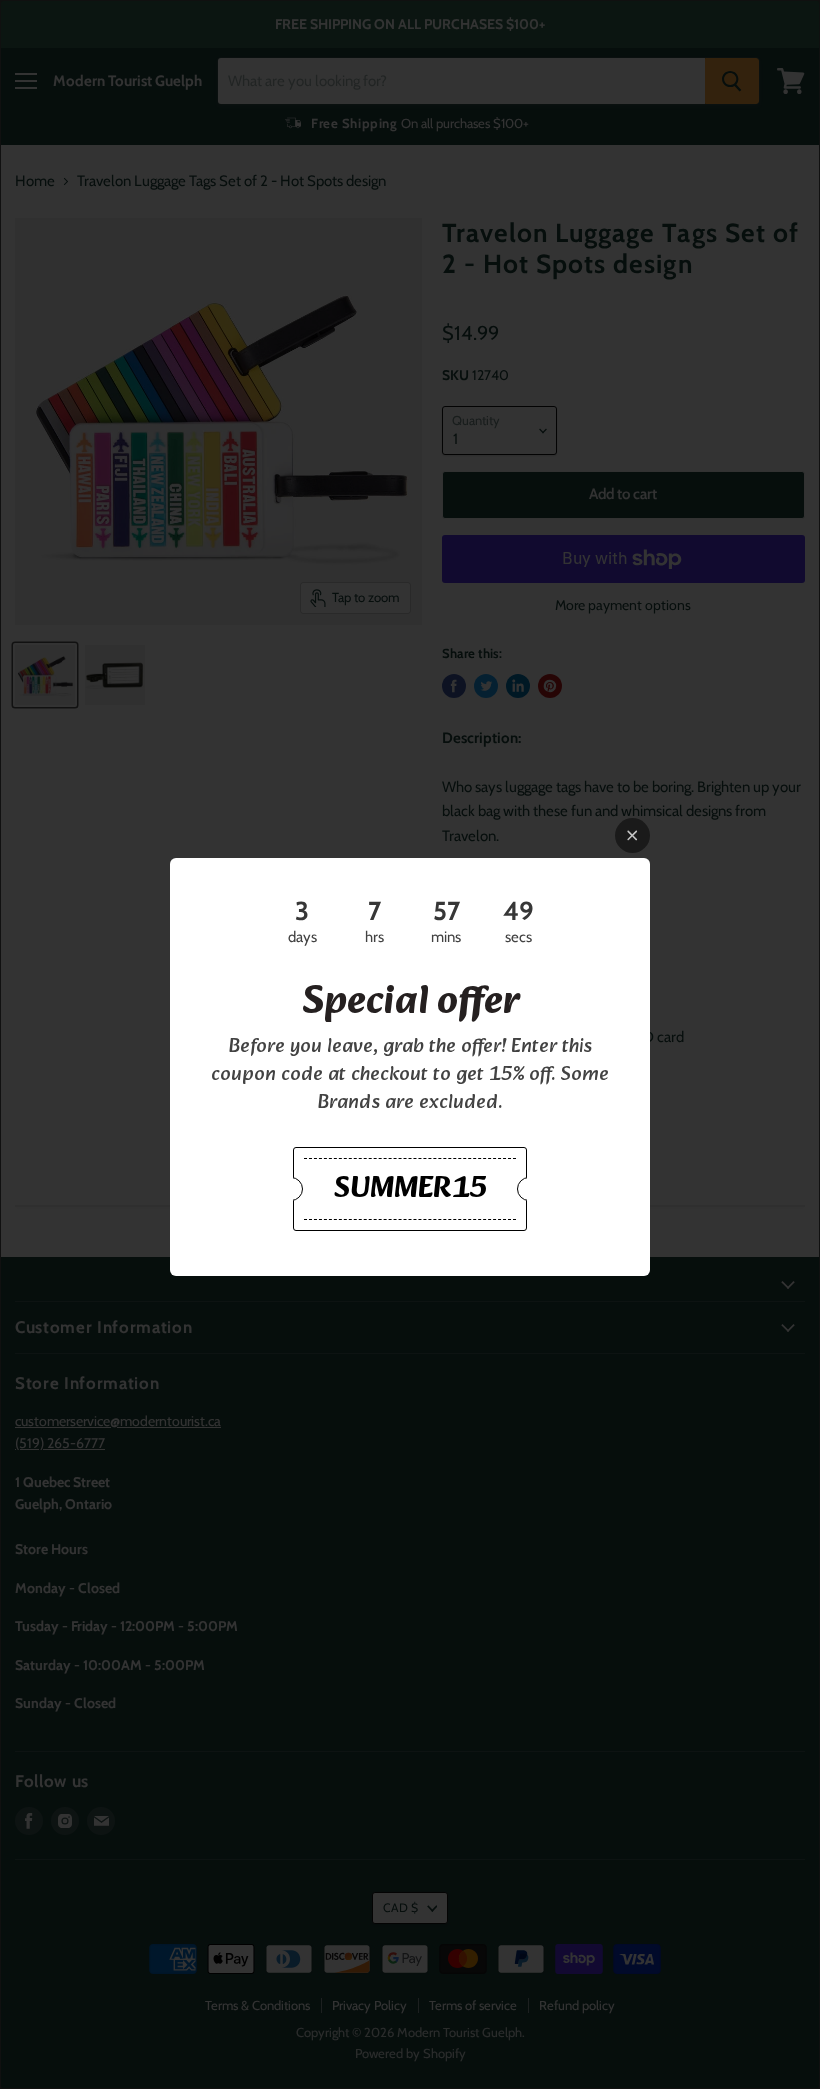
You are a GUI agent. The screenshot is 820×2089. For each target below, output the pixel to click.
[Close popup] (632, 835)
